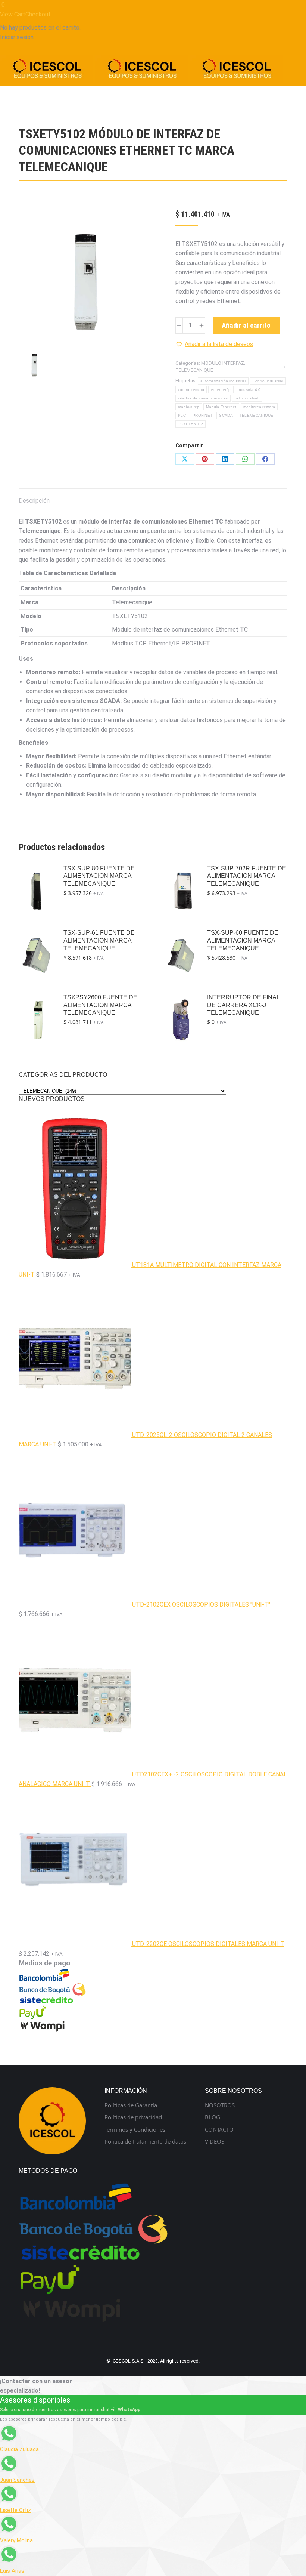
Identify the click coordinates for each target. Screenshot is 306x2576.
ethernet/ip (221, 390)
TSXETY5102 (191, 424)
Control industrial (268, 381)
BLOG (213, 2117)
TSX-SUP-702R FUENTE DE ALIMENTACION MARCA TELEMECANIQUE (247, 876)
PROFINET (202, 415)
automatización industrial (223, 381)
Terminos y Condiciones (135, 2130)
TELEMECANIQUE (194, 370)
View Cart (13, 14)
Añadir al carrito (246, 325)
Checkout (38, 14)
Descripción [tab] (34, 501)
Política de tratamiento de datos (145, 2142)
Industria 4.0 (249, 390)
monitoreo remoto (259, 407)
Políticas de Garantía (131, 2105)
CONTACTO (219, 2130)
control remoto (191, 390)
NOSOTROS (220, 2105)
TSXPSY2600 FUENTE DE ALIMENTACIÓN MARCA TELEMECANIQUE (100, 1005)
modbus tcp (189, 407)
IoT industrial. (247, 398)
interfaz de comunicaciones (203, 398)
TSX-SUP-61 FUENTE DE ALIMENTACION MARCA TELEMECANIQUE (99, 940)
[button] (214, 344)
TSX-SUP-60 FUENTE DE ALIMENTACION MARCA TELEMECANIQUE (243, 940)
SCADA (226, 415)
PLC (182, 415)
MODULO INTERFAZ (223, 363)
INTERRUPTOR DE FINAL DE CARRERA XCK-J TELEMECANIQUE (243, 1005)
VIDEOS (215, 2142)
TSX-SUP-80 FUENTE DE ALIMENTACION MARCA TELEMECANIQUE (99, 876)
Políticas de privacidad (133, 2117)
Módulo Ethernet (221, 407)
